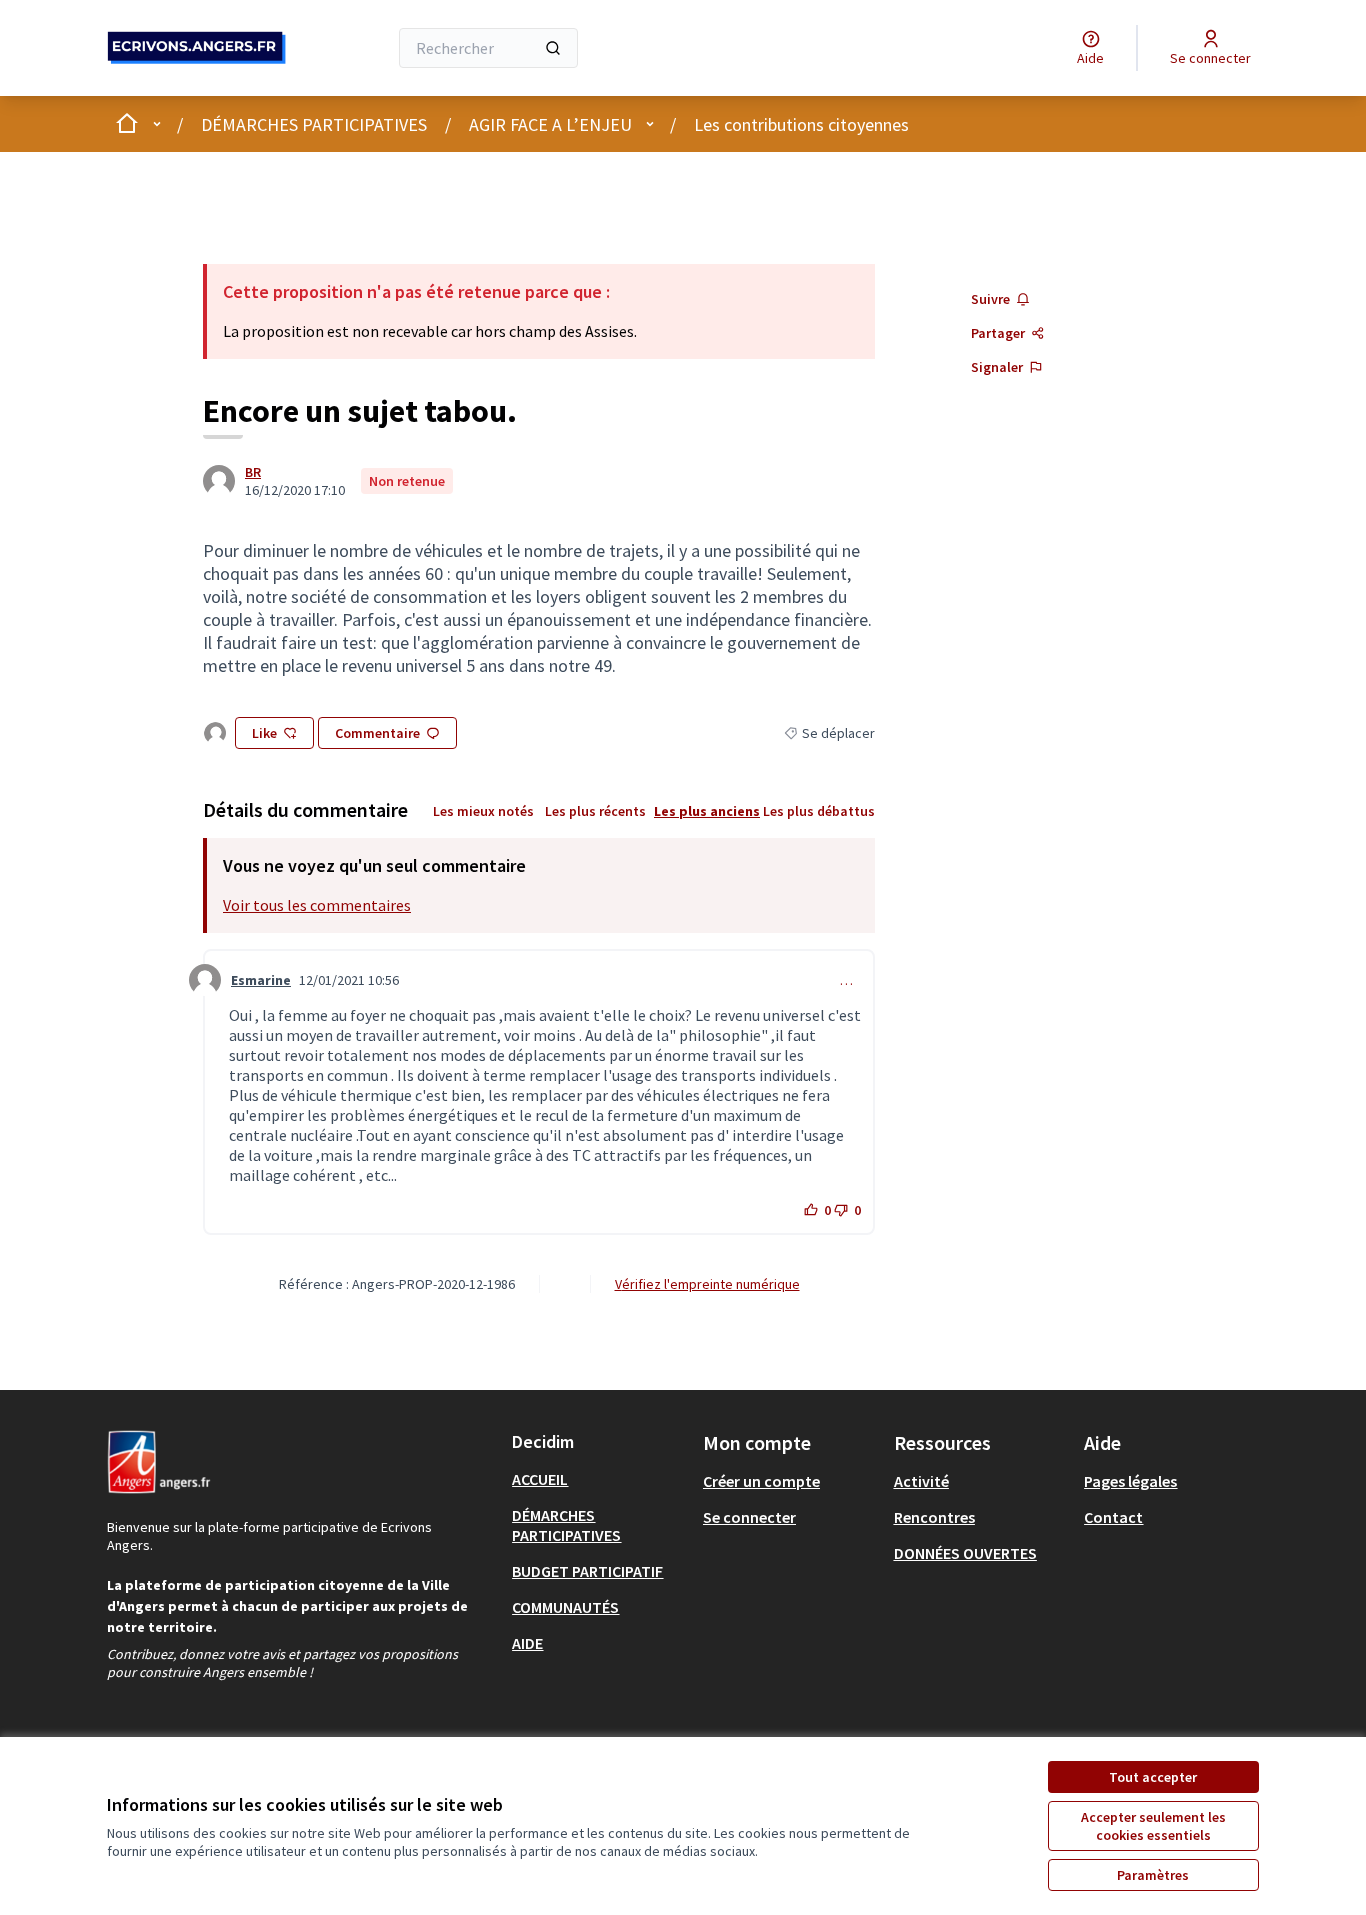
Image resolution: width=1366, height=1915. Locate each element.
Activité (921, 1481)
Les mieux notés (483, 811)
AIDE (527, 1643)
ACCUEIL (540, 1479)
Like (264, 733)
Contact (1113, 1517)
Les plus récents (595, 811)
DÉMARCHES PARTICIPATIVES (314, 124)
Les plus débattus (819, 811)
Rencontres (934, 1517)
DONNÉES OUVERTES (965, 1553)
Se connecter (749, 1517)
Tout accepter (1153, 1777)
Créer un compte (761, 1481)
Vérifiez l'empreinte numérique (707, 1284)
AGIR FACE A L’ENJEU (550, 124)
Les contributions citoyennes (801, 124)
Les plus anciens (707, 811)
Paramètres (1153, 1875)
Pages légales (1130, 1481)
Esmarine (261, 980)
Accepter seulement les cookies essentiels (1153, 1826)
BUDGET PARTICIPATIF (587, 1571)
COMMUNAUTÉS (565, 1607)
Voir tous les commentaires (317, 905)
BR (253, 472)
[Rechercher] (553, 48)
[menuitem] (599, 1479)
